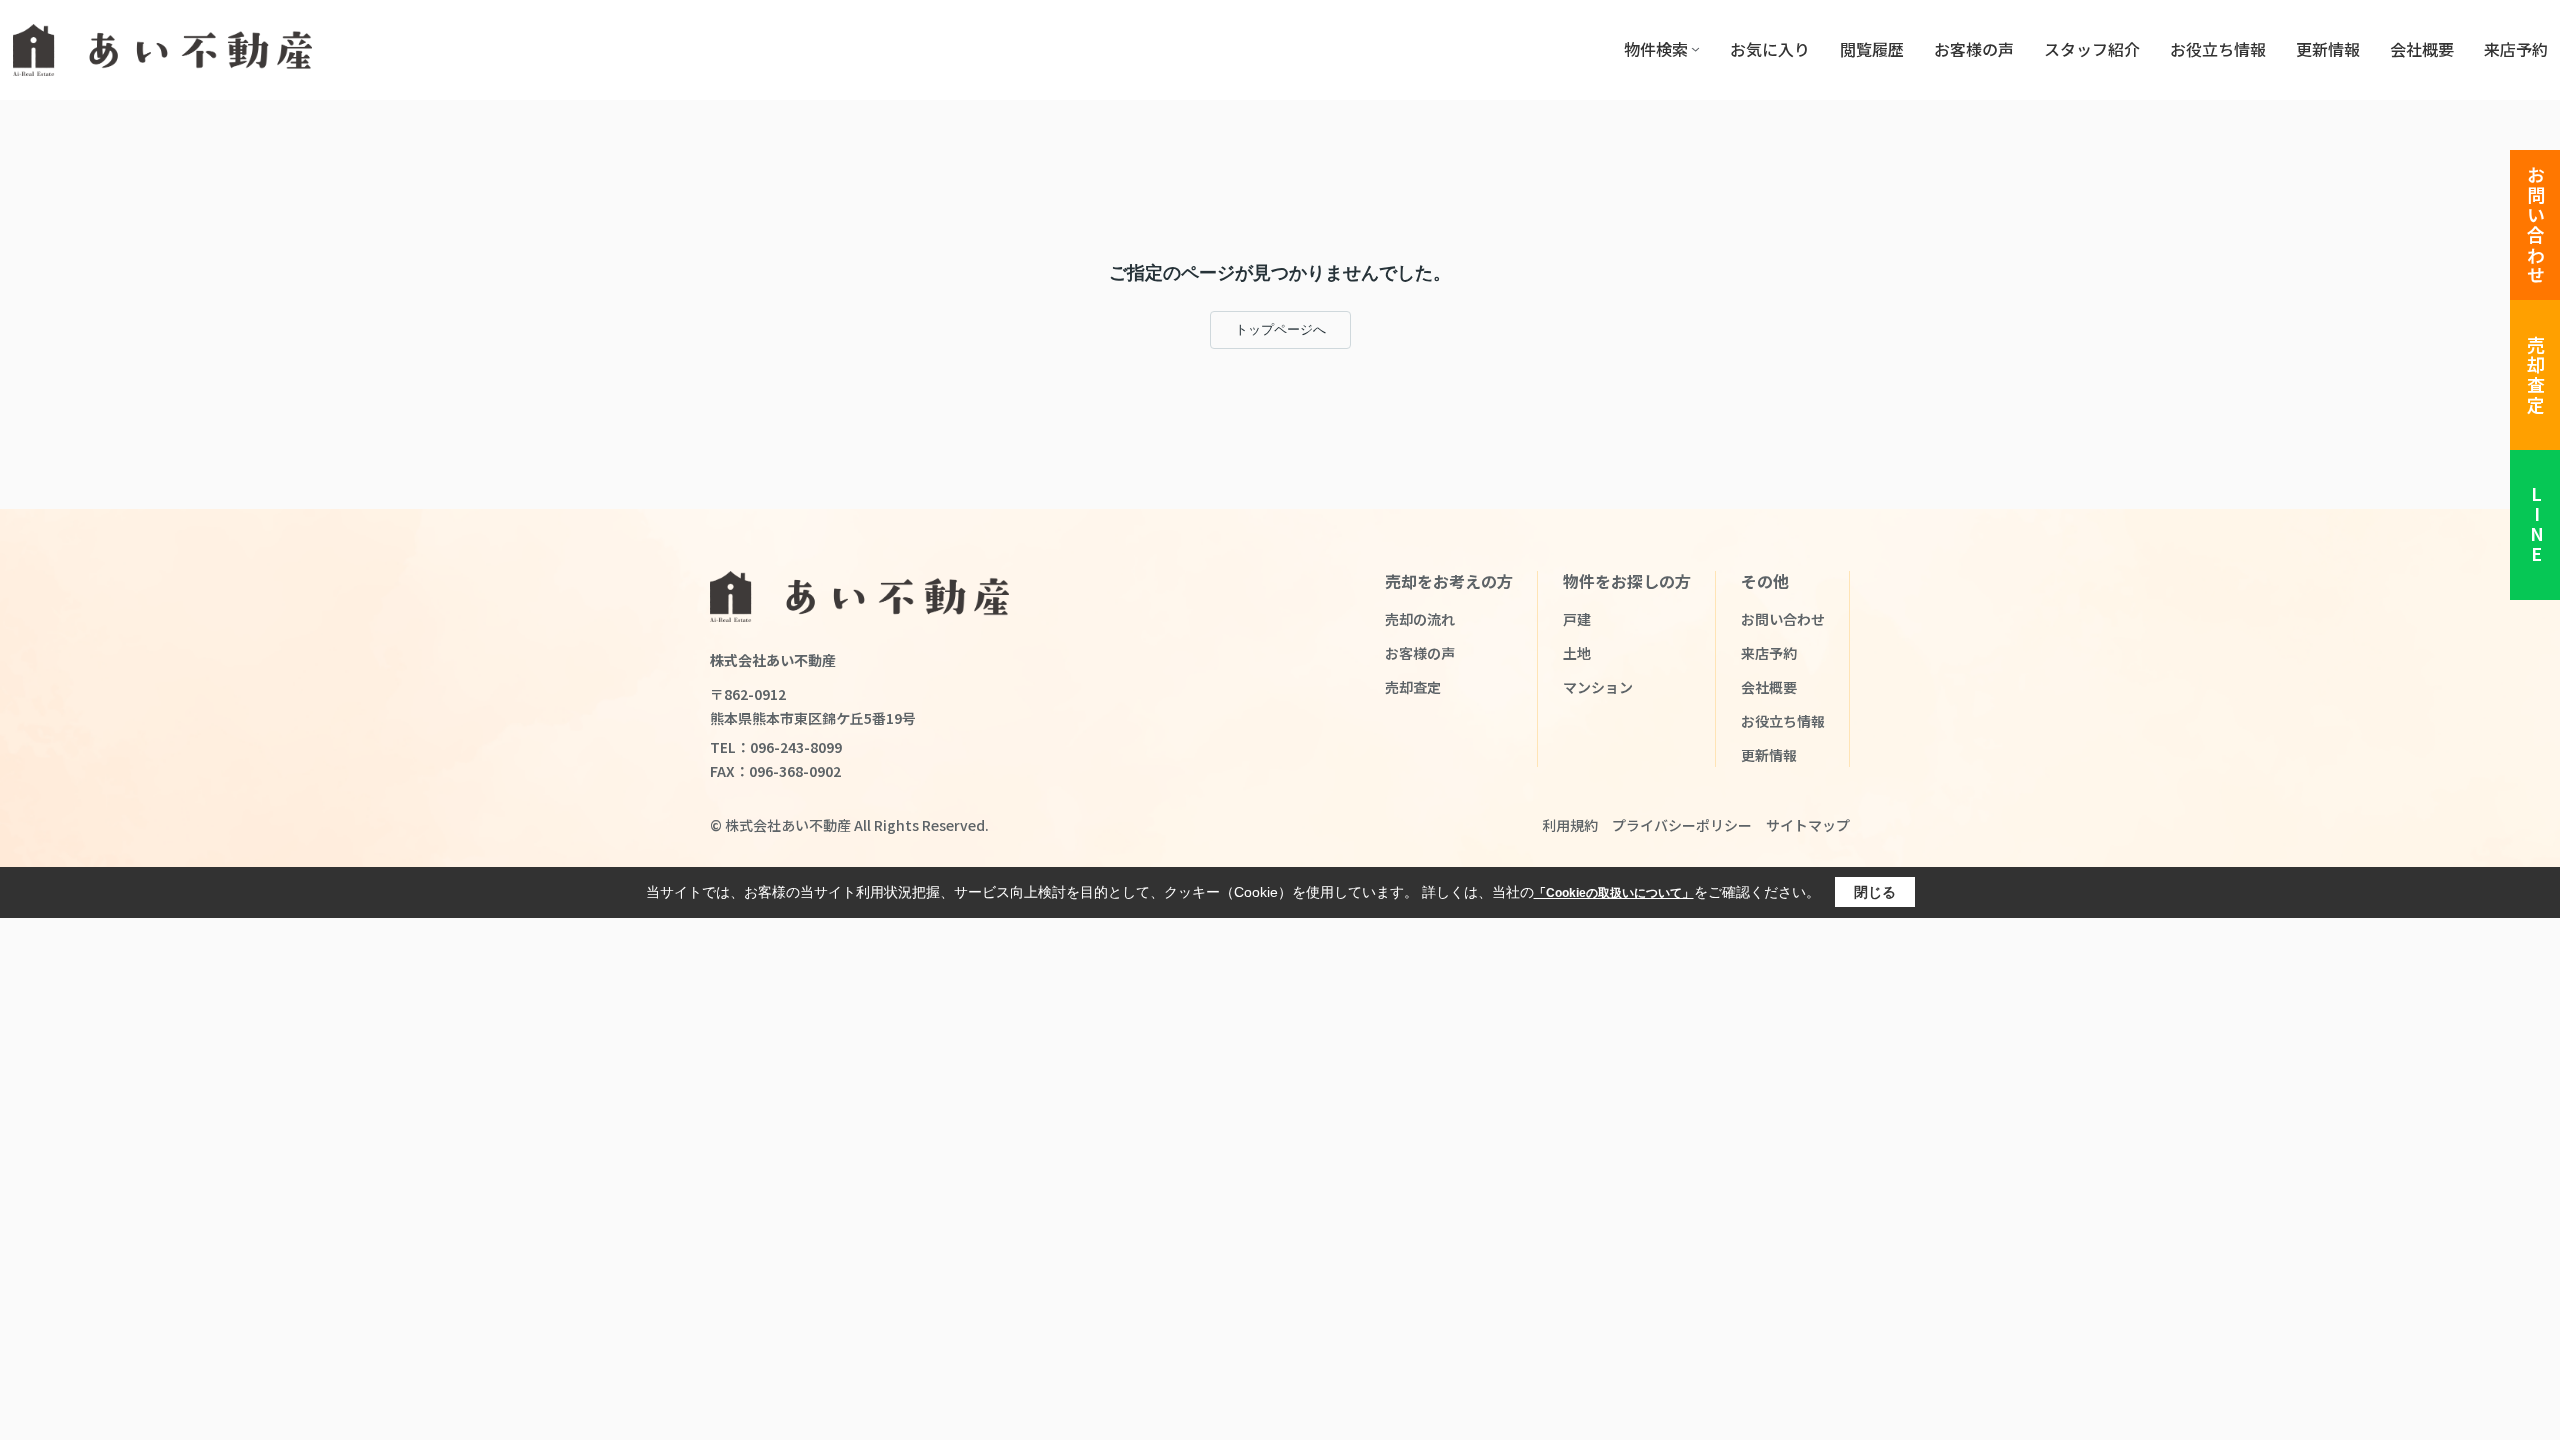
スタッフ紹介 (2092, 49)
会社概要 (2422, 49)
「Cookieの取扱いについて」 (1614, 893)
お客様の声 (1974, 49)
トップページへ (1280, 329)
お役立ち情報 (2218, 49)
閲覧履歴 (1872, 49)
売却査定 (2536, 375)
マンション (1598, 687)
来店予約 (2516, 49)
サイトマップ (1808, 825)
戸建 (1577, 619)
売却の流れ (1420, 619)
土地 (1577, 653)
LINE (2536, 525)
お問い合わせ (2536, 225)
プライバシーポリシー (1682, 825)
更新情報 (2328, 49)
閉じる (1875, 892)
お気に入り (1770, 49)
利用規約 (1570, 825)
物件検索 (1656, 49)
